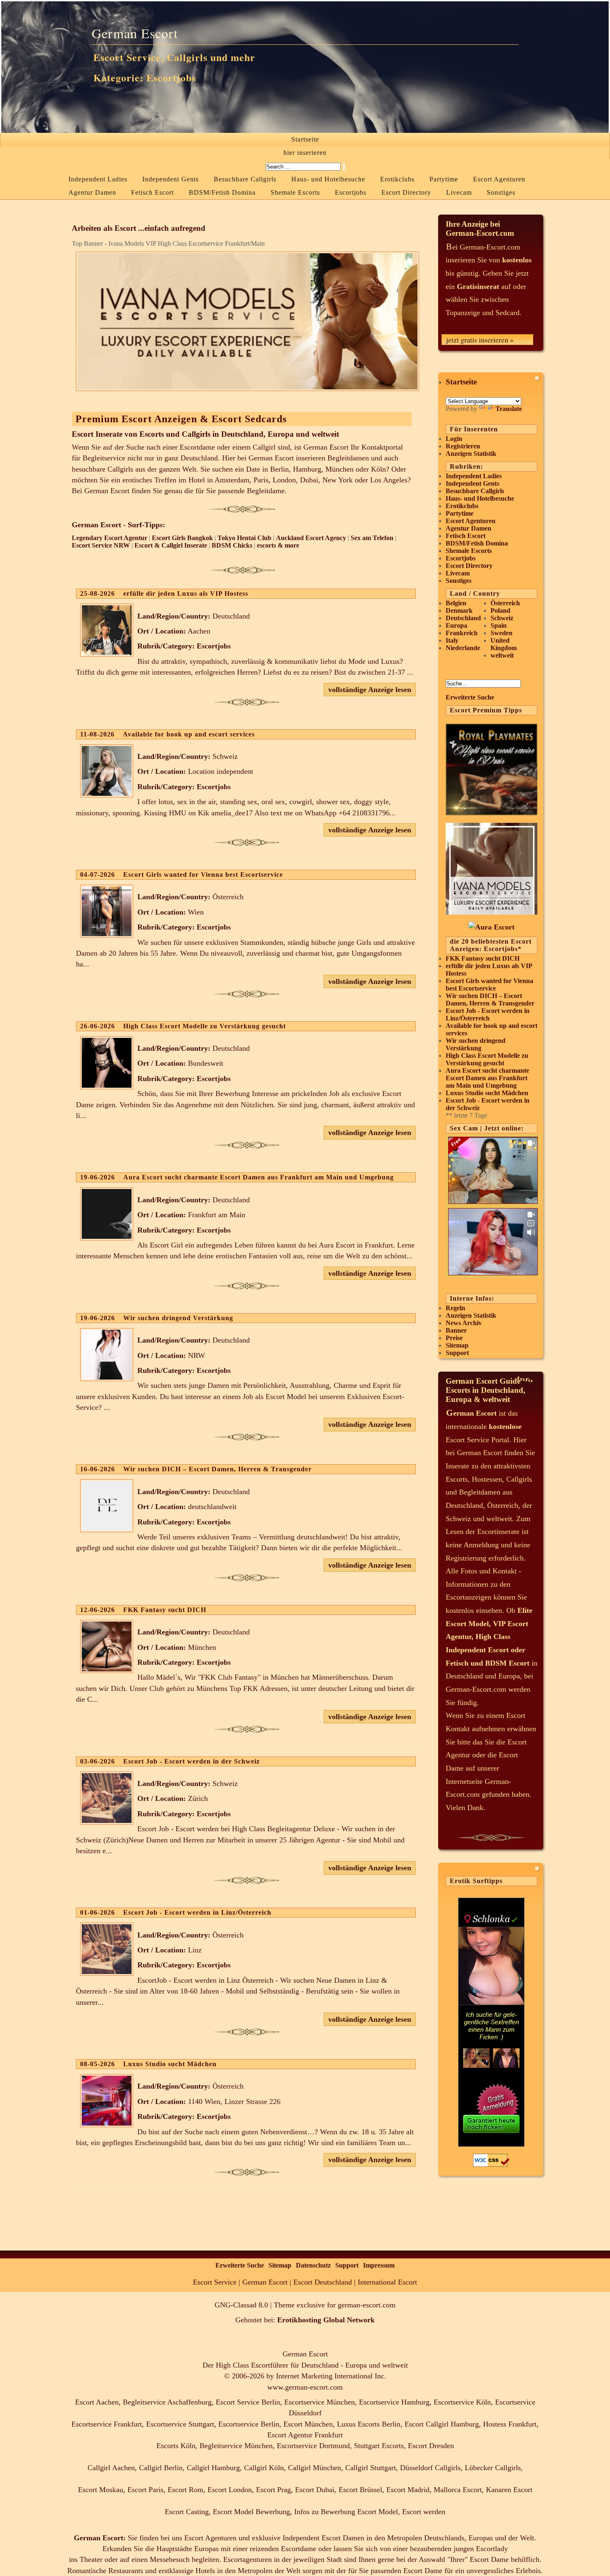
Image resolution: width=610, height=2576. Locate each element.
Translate (509, 409)
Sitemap (457, 1345)
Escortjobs (351, 192)
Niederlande (463, 648)
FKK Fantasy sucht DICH (483, 958)
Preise (454, 1338)
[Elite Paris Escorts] (492, 813)
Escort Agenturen (499, 179)
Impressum (379, 2265)
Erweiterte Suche (470, 697)
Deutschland (463, 618)
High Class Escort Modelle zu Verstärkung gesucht (487, 1059)
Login (454, 439)
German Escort (135, 33)
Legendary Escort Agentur (110, 538)
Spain (499, 625)
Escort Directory (406, 192)
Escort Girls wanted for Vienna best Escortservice (489, 985)
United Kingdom (504, 644)
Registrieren (463, 446)
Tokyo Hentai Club (244, 538)
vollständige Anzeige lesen (370, 690)
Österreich (505, 603)
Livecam (459, 192)
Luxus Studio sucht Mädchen (487, 1093)
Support (457, 1353)
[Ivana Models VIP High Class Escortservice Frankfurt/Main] (492, 912)
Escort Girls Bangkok (182, 538)
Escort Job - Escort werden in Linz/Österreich (488, 1014)
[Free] (493, 1202)
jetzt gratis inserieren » (480, 340)
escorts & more (278, 545)
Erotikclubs (397, 179)
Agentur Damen (92, 192)
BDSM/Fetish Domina (222, 192)
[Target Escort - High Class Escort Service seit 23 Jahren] (492, 927)
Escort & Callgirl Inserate (171, 545)
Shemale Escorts (295, 192)
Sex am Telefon (372, 538)
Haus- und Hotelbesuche (328, 179)
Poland (500, 610)
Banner (456, 1330)
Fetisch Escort (152, 192)
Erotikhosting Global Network (326, 2320)
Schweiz (502, 618)
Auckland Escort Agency (311, 538)
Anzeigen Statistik (471, 454)
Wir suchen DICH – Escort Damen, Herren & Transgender (490, 999)
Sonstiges (501, 192)
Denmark (459, 610)
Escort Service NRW (101, 545)
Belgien (456, 603)
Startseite (305, 139)
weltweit (502, 655)
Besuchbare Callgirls (245, 179)
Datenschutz (313, 2265)
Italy (452, 640)
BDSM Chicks (232, 545)
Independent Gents (171, 179)
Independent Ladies (98, 179)
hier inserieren (305, 153)
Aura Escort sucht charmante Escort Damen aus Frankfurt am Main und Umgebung (487, 1078)
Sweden (501, 633)
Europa (456, 625)
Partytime (444, 179)
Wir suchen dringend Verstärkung (476, 1044)
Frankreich (462, 633)
